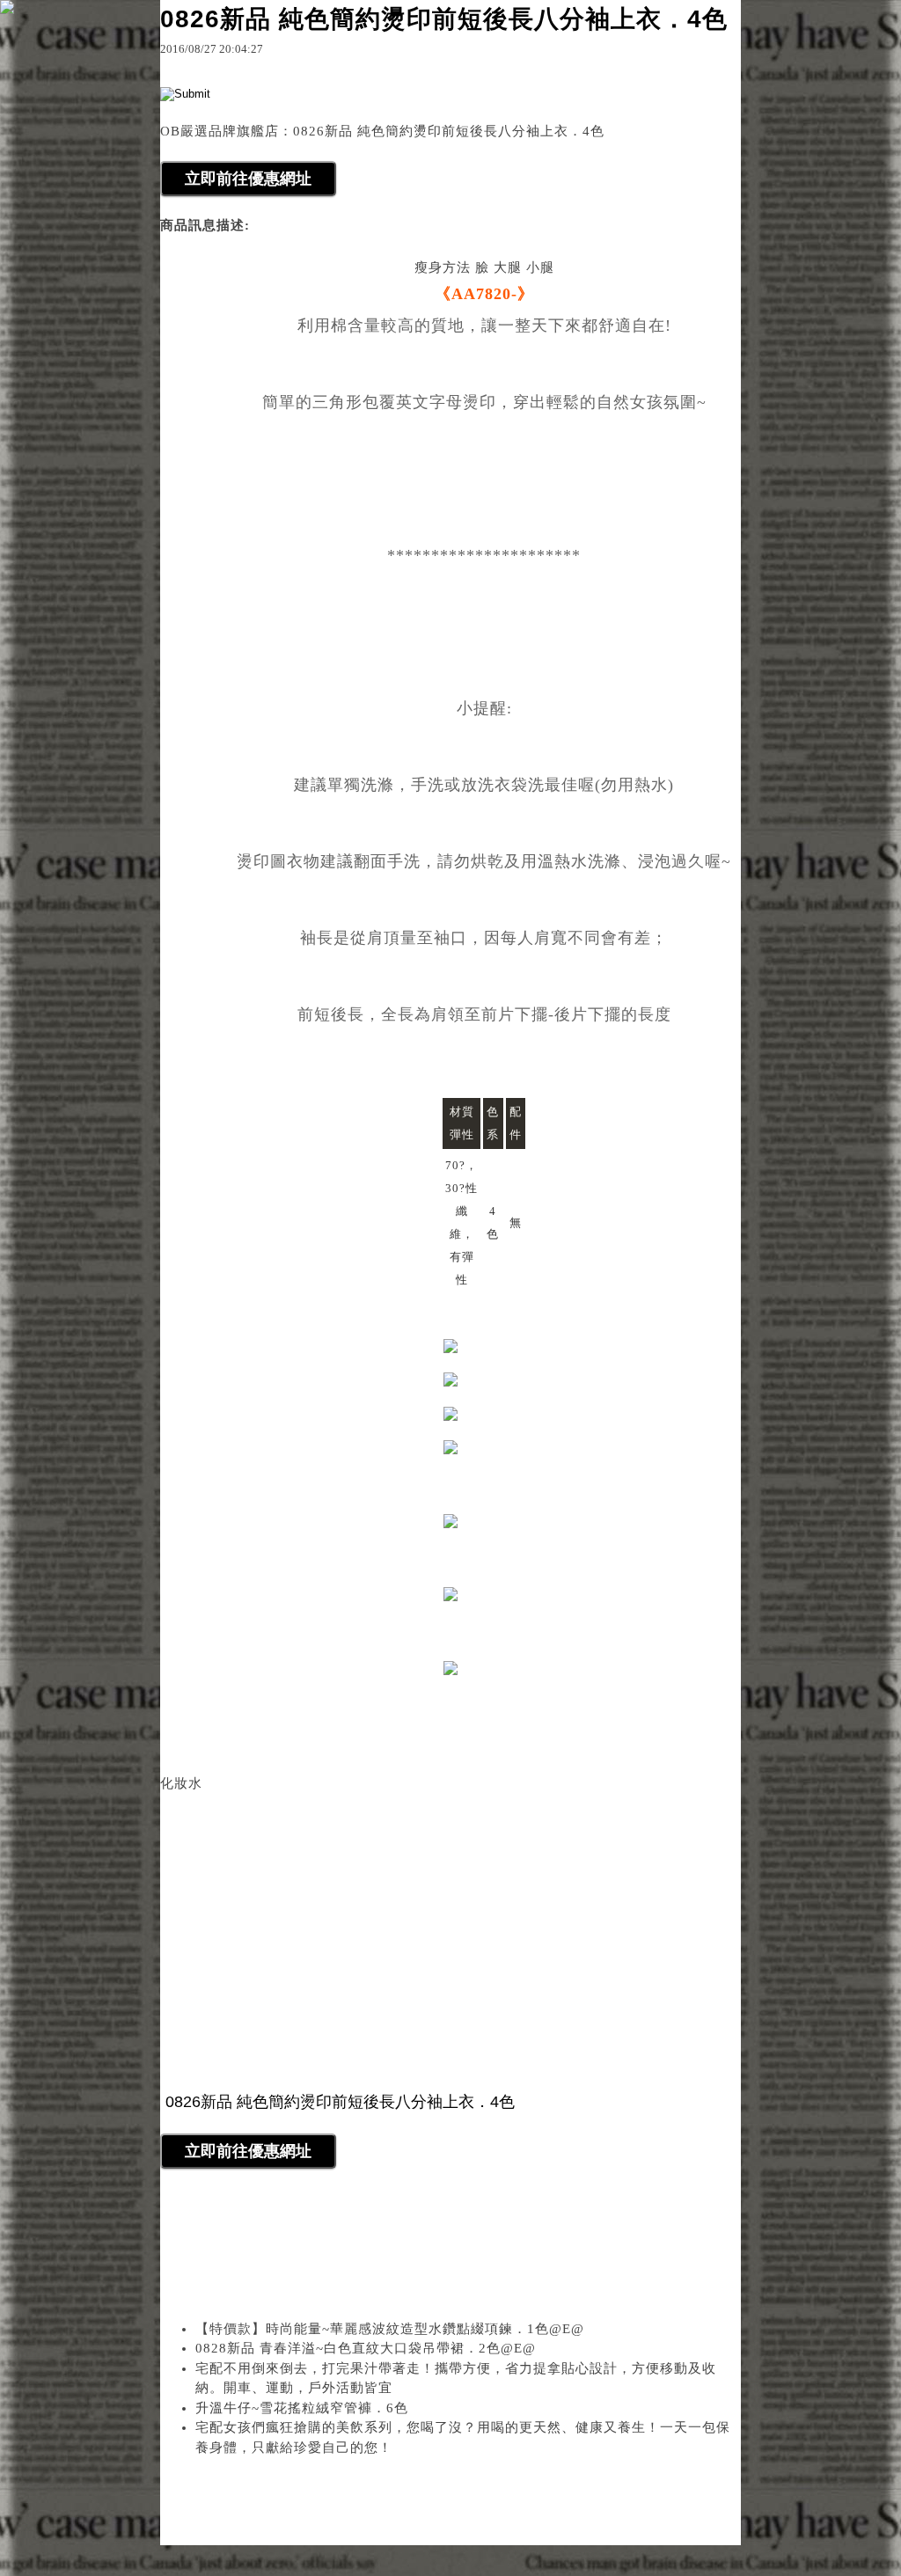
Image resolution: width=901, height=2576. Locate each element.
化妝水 (181, 1783)
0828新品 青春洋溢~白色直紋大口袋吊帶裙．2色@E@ (366, 2348)
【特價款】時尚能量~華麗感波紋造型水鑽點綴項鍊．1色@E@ (390, 2329)
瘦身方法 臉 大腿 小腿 (484, 267)
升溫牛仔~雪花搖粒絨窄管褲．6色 (302, 2408)
